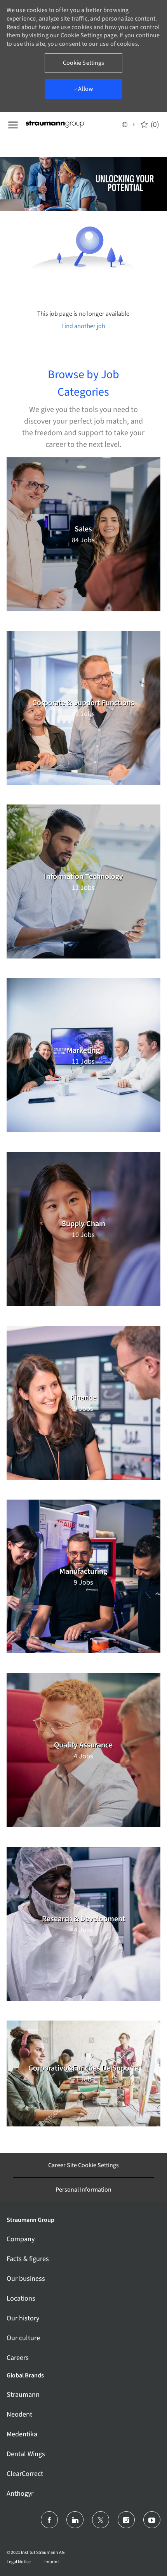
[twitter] (101, 2520)
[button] (128, 124)
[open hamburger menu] (13, 124)
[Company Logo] (64, 124)
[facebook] (49, 2520)
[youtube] (152, 2520)
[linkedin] (75, 2520)
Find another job (83, 326)
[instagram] (126, 2520)
